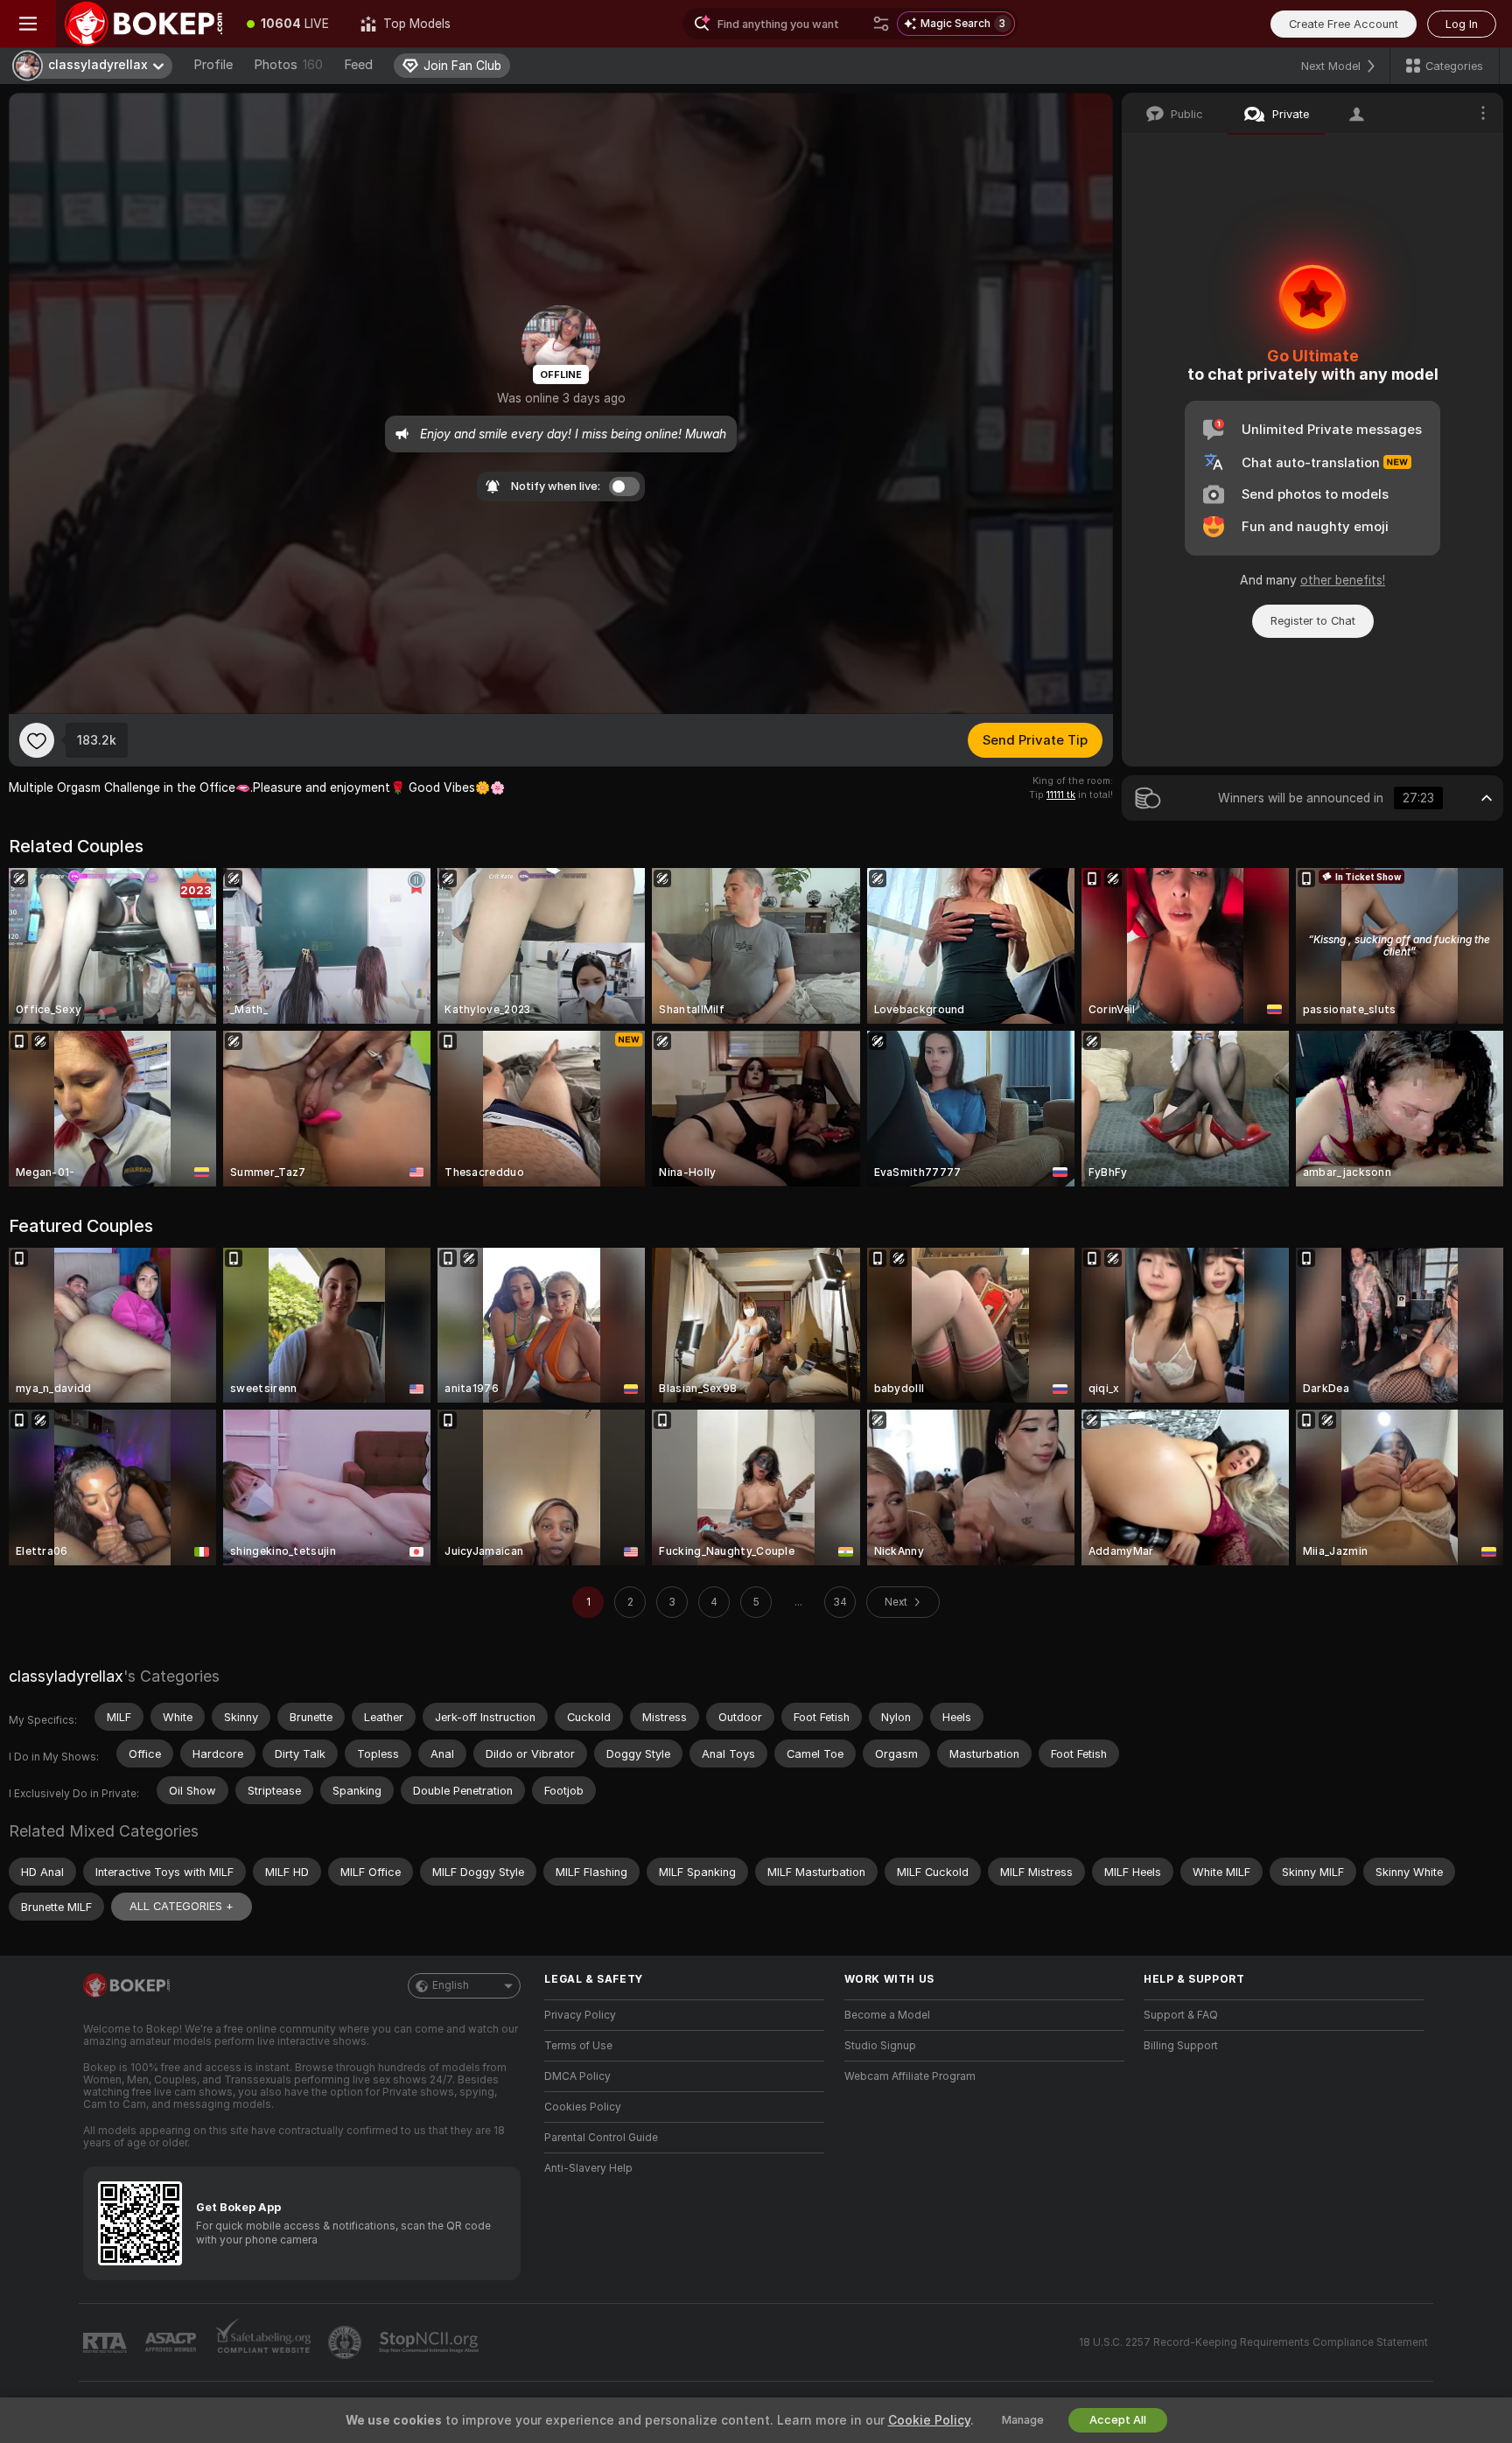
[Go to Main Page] (143, 24)
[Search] (881, 24)
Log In (1462, 24)
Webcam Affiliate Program (910, 2076)
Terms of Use (578, 2046)
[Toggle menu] (28, 24)
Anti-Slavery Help (588, 2168)
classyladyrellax (66, 1676)
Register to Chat (1313, 621)
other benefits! (1343, 580)
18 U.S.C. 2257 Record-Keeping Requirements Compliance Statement (1253, 2342)
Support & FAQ (1181, 2015)
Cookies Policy (583, 2107)
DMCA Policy (577, 2076)
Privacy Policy (580, 2015)
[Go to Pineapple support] (346, 2342)
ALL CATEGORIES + (182, 1906)
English (451, 1985)
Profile (213, 65)
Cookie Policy (929, 2420)
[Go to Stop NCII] (430, 2342)
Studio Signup (880, 2046)
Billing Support (1181, 2046)
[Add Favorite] (37, 740)
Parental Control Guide (601, 2138)
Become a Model (887, 2015)
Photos (288, 65)
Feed (358, 65)
